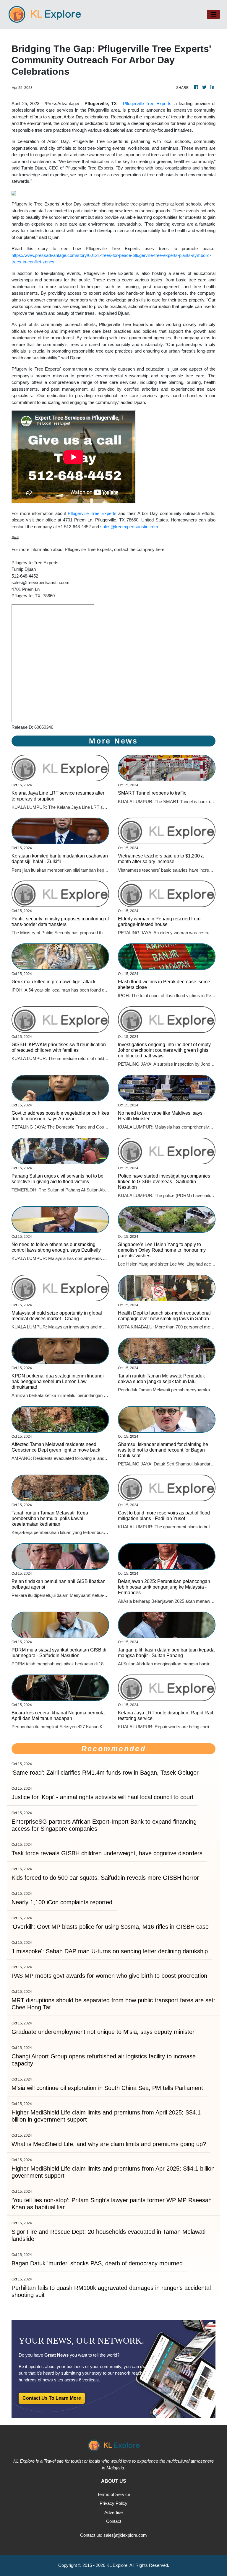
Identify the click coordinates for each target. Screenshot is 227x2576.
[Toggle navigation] (213, 14)
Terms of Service (114, 2494)
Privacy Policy (113, 2503)
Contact (114, 2521)
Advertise (113, 2512)
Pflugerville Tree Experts (147, 103)
